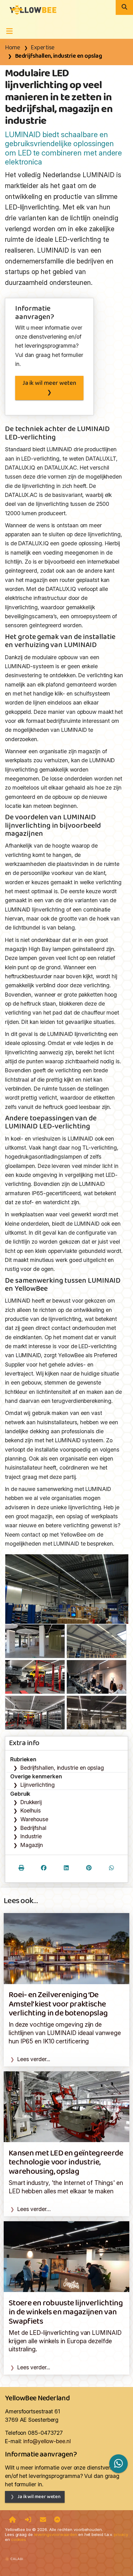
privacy (121, 2534)
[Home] (13, 2520)
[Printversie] (21, 1869)
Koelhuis (31, 1810)
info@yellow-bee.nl (47, 2441)
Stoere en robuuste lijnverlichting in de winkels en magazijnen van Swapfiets (66, 2313)
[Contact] (43, 2520)
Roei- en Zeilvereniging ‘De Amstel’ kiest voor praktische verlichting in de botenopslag (58, 2004)
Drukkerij (31, 1802)
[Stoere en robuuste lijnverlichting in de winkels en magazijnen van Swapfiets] (66, 2256)
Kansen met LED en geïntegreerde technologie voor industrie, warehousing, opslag (66, 2163)
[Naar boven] (57, 2520)
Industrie (31, 1836)
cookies (19, 2539)
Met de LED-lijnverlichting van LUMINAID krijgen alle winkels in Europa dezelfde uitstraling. (65, 2341)
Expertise (43, 48)
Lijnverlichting (38, 1785)
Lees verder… (34, 2209)
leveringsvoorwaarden (56, 2534)
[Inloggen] (28, 2520)
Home (12, 48)
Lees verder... (34, 2059)
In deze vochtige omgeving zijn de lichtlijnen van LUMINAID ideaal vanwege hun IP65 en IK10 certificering (65, 2033)
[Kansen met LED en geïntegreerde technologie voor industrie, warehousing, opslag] (66, 2106)
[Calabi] (14, 2556)
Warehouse (34, 1819)
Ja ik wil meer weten (49, 383)
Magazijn (32, 1845)
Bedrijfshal (33, 1828)
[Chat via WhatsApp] (118, 2463)
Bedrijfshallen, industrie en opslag (58, 56)
